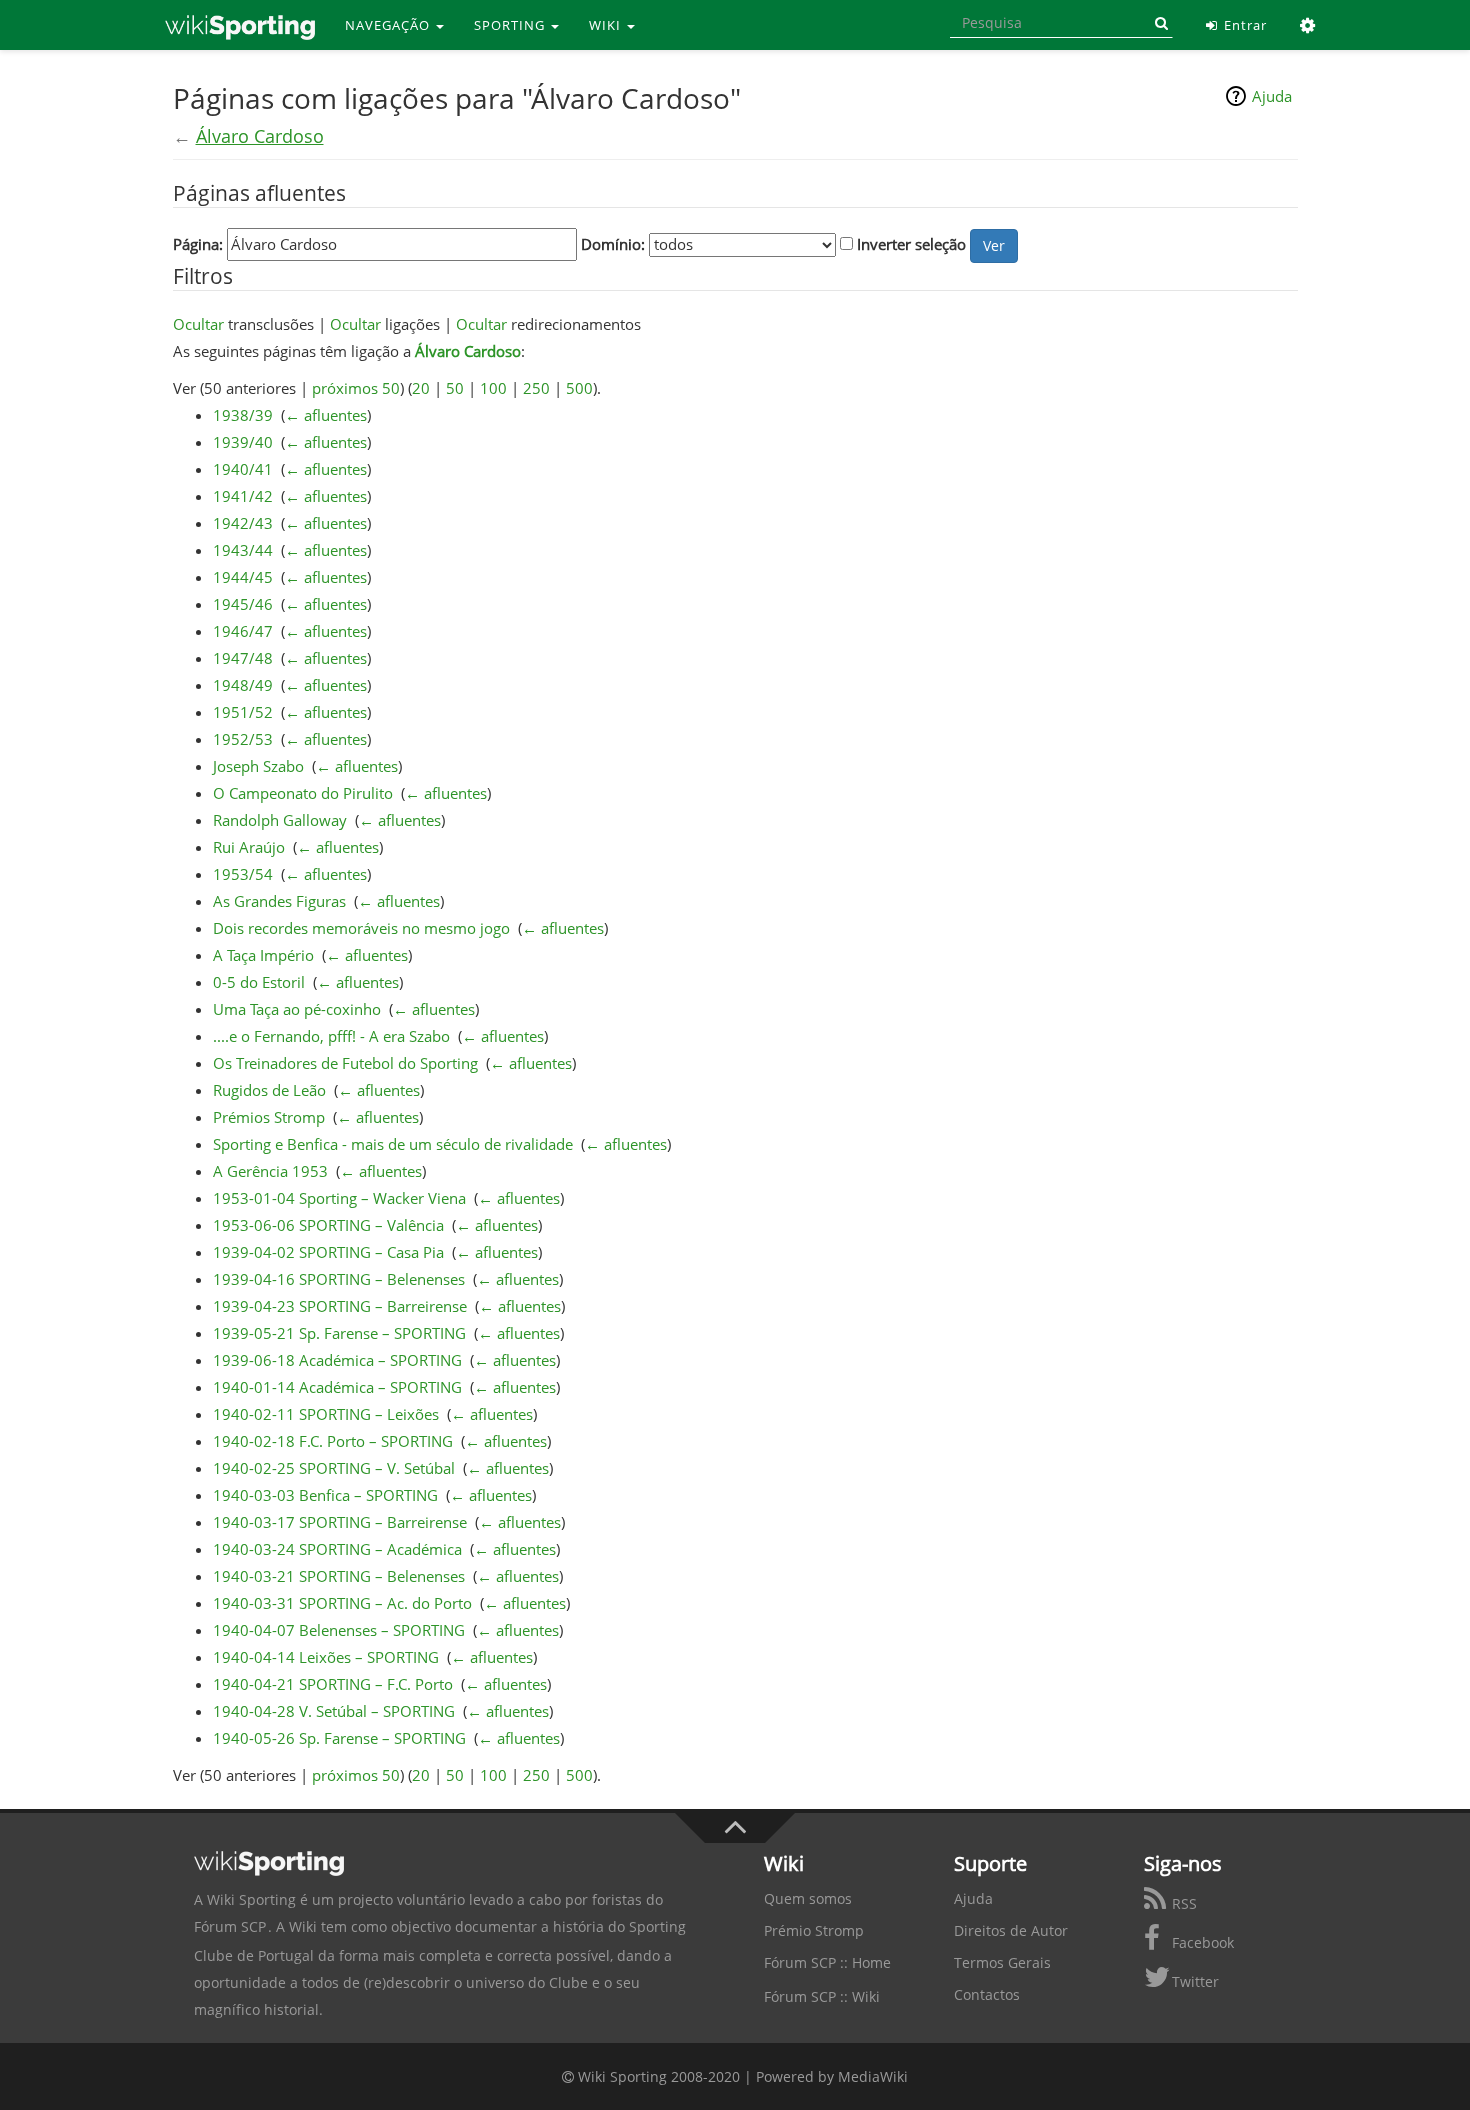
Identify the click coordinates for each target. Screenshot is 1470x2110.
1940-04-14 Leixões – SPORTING (326, 1657)
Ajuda (1272, 96)
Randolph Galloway (280, 820)
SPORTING (511, 25)
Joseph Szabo (258, 766)
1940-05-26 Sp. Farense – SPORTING (339, 1738)
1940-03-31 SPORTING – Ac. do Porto (342, 1603)
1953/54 (243, 874)
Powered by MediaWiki (832, 2076)
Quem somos (808, 1898)
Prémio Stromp (814, 1930)
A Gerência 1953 (270, 1171)
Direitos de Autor (1011, 1930)
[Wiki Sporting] (240, 25)
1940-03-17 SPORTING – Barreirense (340, 1522)
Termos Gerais (1002, 1962)
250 (536, 388)
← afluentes (326, 415)
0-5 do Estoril (259, 982)
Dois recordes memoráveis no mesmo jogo (361, 928)
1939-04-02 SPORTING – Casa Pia (328, 1252)
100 (493, 388)
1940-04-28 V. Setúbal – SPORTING (334, 1711)
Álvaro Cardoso (260, 136)
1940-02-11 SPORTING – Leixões (326, 1414)
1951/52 (243, 712)
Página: (198, 244)
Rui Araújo (249, 847)
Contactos (987, 1994)
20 (421, 388)
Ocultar (198, 324)
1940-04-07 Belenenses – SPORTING (339, 1630)
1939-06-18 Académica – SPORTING (337, 1360)
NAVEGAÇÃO (389, 25)
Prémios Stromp (269, 1117)
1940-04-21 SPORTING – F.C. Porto (333, 1684)
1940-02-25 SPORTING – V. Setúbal (334, 1468)
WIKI (607, 25)
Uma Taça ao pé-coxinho (297, 1009)
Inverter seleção (911, 244)
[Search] (1158, 23)
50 (455, 388)
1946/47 (243, 631)
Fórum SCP (230, 1926)
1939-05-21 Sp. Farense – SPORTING (339, 1333)
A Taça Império (263, 955)
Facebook (1201, 1942)
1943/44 (243, 550)
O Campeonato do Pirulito (303, 793)
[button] (1308, 25)
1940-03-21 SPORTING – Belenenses (339, 1576)
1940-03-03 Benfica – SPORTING (325, 1495)
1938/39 (243, 415)
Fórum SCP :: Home (827, 1962)
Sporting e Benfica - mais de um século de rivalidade (393, 1144)
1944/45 (243, 577)
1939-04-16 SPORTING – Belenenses (339, 1279)
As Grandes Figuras (279, 901)
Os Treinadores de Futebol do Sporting (345, 1063)
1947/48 (243, 658)
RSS (1182, 1903)
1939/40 (243, 442)
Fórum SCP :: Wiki (822, 1996)
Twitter (1193, 1981)
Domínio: (613, 244)
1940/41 (243, 469)
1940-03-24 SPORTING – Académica (337, 1549)
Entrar (1243, 25)
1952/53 (243, 739)
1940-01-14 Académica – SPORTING (337, 1387)
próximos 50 (356, 388)
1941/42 (243, 496)
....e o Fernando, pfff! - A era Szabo (331, 1036)
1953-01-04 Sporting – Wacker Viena (339, 1198)
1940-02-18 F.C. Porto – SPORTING (333, 1441)
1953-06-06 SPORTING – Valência (328, 1225)
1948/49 (243, 685)
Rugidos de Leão (269, 1090)
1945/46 (243, 604)
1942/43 (243, 523)
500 (579, 388)
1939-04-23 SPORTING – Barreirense (340, 1306)
